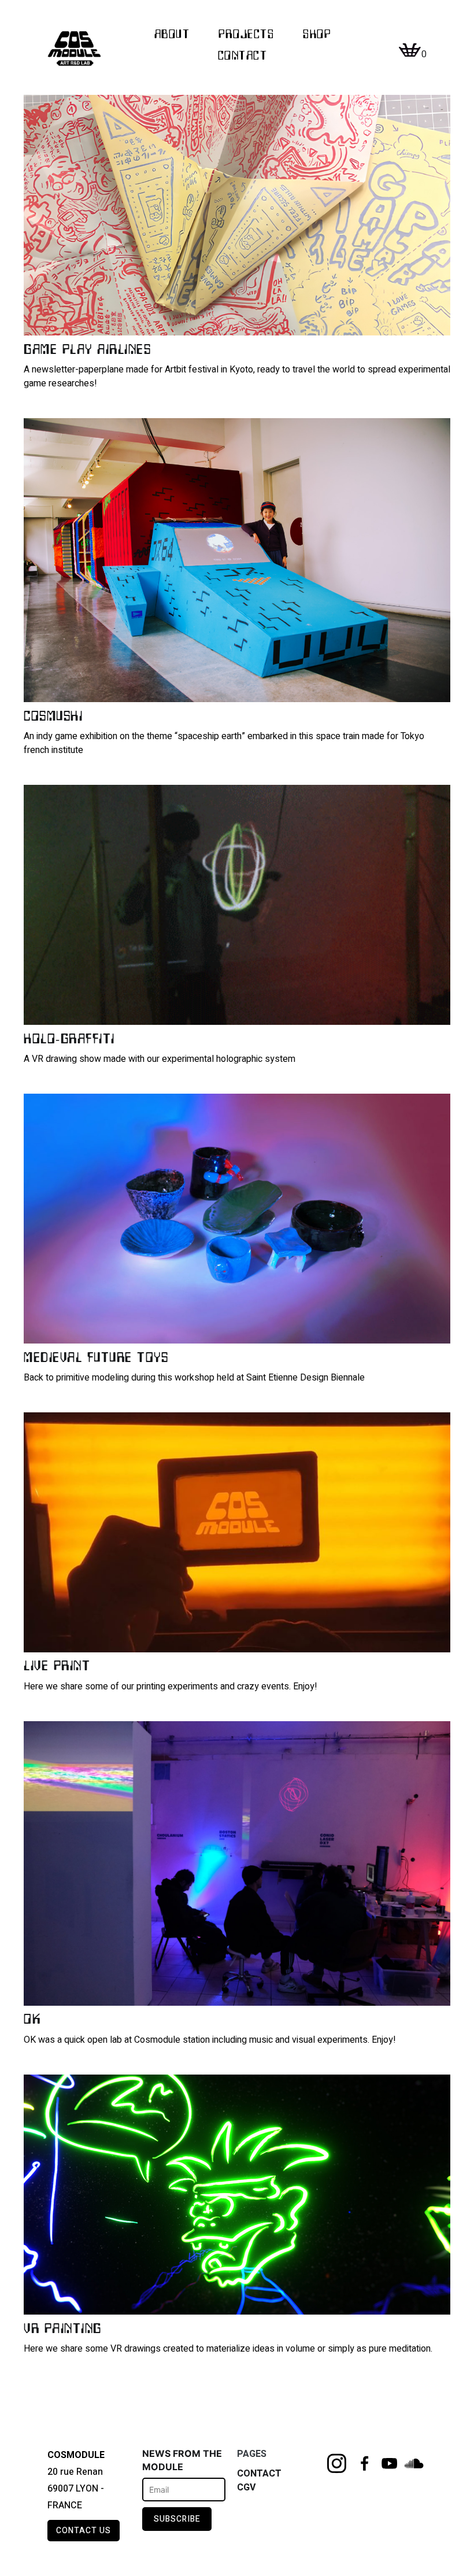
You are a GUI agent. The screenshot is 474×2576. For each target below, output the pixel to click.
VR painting (63, 2328)
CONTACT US (84, 2531)
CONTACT (243, 55)
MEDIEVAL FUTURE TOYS (96, 1357)
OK (32, 2018)
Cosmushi (53, 715)
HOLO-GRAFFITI (69, 1038)
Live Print (57, 1665)
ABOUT (172, 34)
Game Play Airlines (87, 348)
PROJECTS (246, 34)
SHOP (317, 34)
